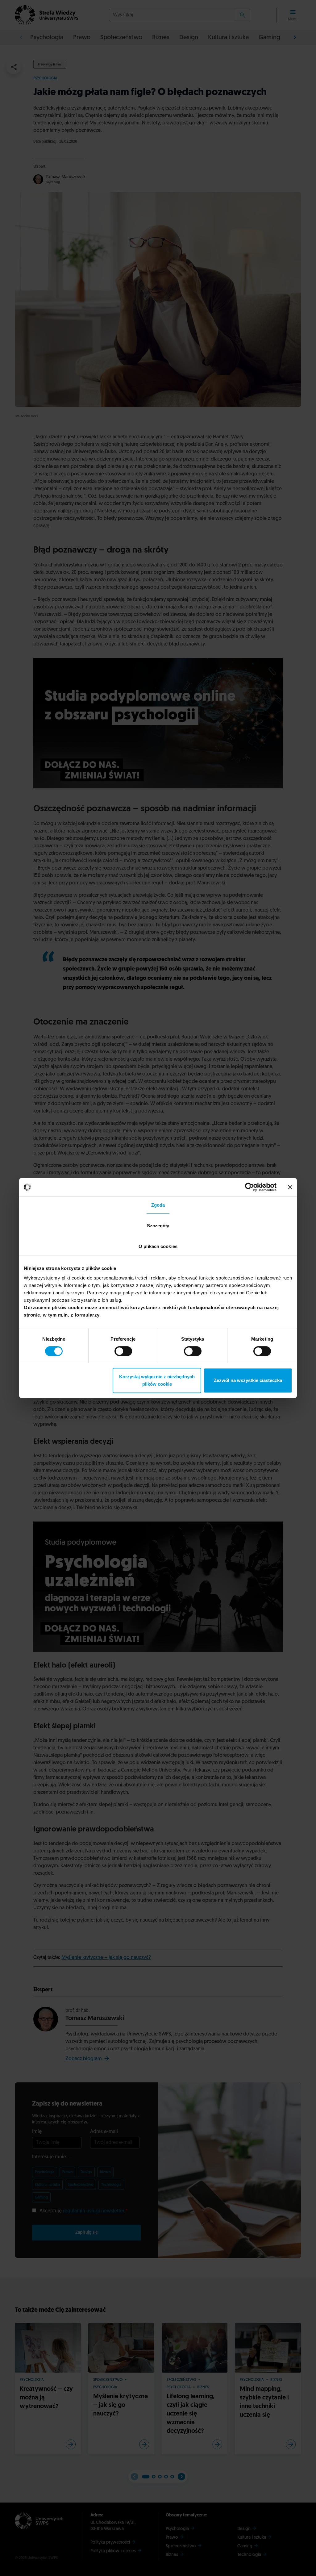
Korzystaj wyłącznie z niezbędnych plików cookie (157, 1380)
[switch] (123, 1351)
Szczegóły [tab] (158, 1226)
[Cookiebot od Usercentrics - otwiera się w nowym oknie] (249, 1187)
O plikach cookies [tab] (158, 1246)
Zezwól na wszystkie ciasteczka (248, 1380)
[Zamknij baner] (290, 1187)
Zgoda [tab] (158, 1205)
